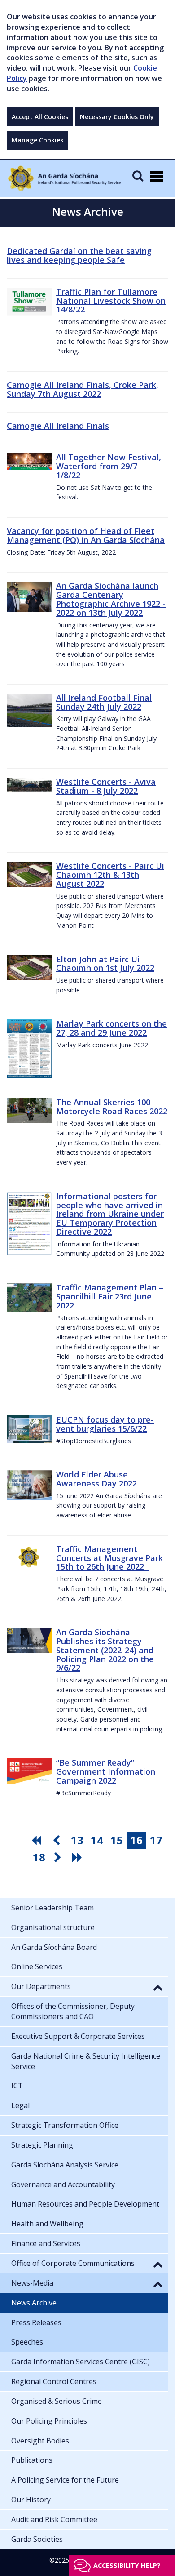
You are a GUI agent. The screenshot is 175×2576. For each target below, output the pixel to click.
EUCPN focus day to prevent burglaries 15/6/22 (105, 1424)
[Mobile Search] (138, 176)
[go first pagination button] (38, 1840)
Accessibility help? (127, 2565)
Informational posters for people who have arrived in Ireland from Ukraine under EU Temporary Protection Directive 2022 (110, 1214)
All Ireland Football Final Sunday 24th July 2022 (104, 702)
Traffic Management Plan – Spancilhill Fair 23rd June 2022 (110, 1296)
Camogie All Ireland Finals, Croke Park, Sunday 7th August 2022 (83, 389)
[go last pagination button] (79, 1857)
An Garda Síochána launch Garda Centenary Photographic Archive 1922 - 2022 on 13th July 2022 (111, 599)
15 (117, 1840)
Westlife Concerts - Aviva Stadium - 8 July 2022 (106, 786)
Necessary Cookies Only (117, 117)
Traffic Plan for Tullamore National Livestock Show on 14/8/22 (111, 301)
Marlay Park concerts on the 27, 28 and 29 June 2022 (112, 1028)
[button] (158, 1987)
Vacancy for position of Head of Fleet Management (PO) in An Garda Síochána (86, 535)
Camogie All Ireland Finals (58, 426)
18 (39, 1857)
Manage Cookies (37, 140)
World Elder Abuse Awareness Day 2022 (96, 1479)
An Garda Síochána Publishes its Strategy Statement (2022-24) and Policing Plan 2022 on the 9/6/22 (105, 1650)
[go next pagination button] (59, 1857)
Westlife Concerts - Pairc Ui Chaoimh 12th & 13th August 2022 (110, 875)
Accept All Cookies (40, 117)
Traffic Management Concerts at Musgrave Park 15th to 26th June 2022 (109, 1558)
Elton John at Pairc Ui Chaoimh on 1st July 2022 (105, 964)
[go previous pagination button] (57, 1840)
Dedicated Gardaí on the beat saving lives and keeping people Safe (79, 255)
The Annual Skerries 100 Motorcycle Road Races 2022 (112, 1107)
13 (77, 1840)
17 (156, 1840)
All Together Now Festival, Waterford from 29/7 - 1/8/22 (109, 466)
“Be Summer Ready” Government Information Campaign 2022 (106, 1771)
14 (97, 1840)
